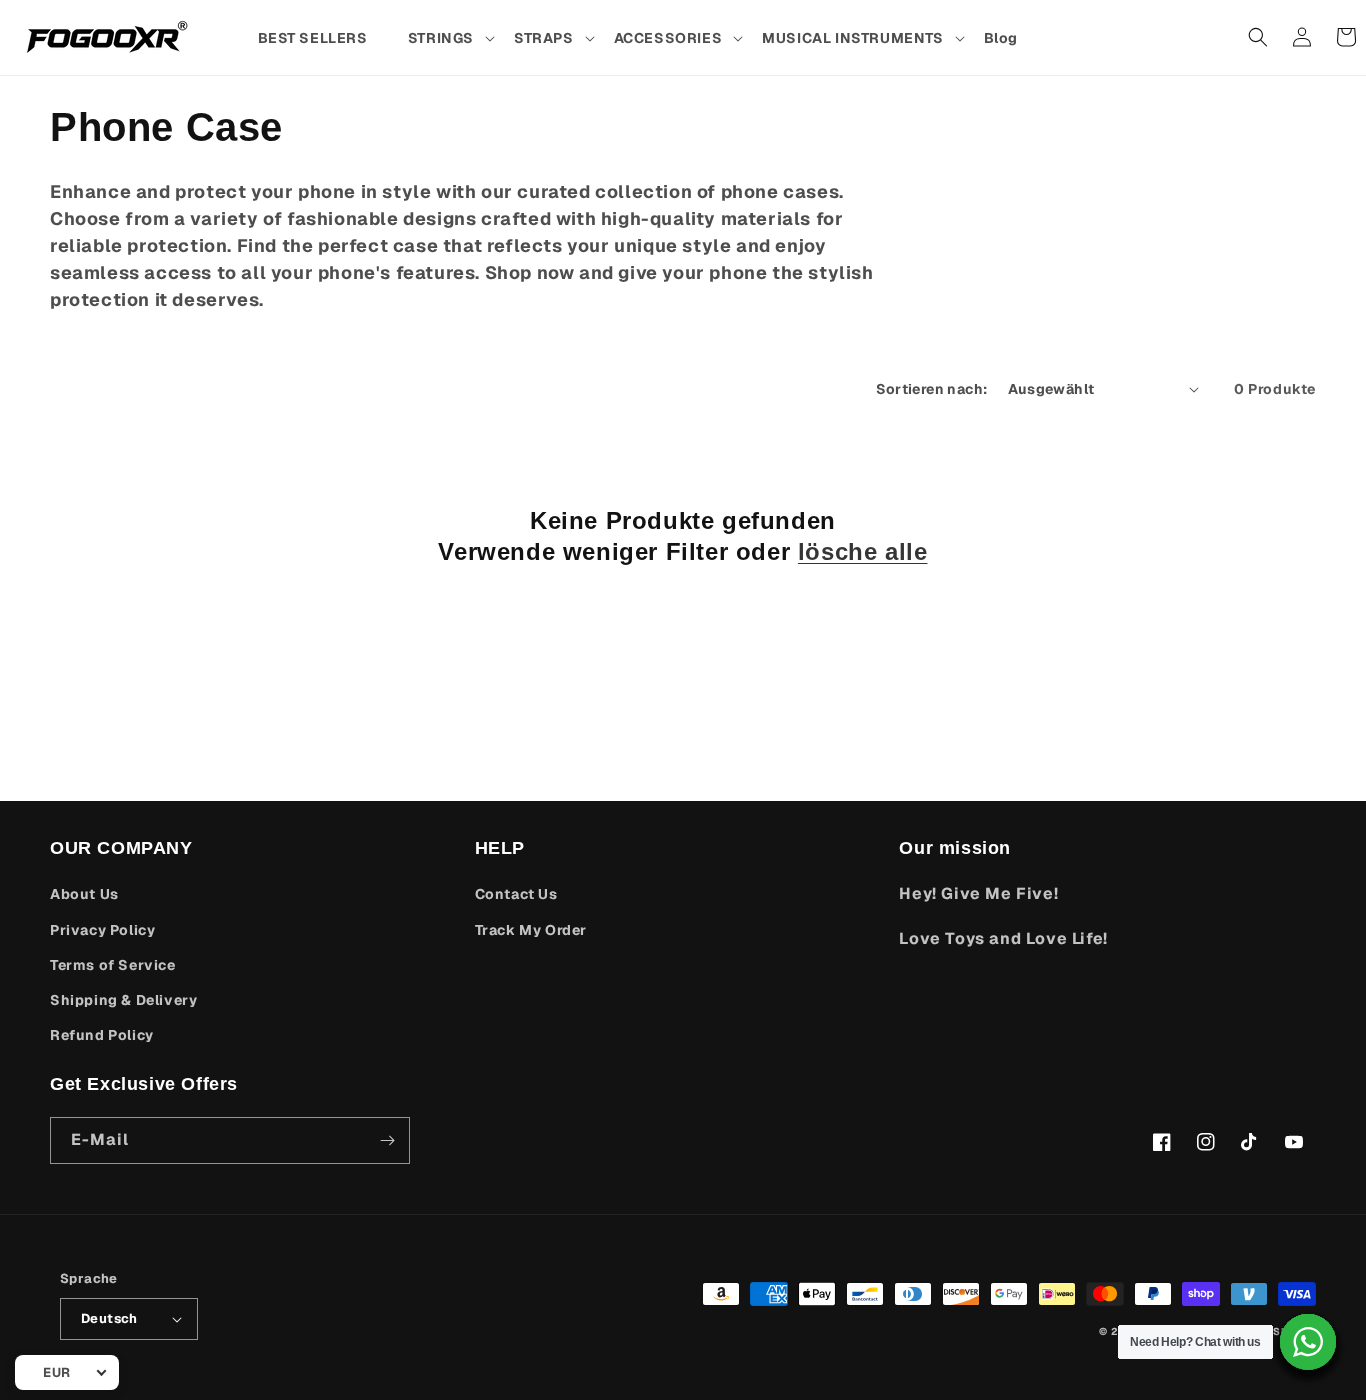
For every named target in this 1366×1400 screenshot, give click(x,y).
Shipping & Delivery (123, 1000)
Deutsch (109, 1318)
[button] (451, 38)
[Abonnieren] (387, 1140)
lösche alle (863, 551)
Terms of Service (113, 965)
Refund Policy (102, 1035)
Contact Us (516, 894)
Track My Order (531, 930)
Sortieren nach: (932, 389)
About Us (84, 894)
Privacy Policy (102, 930)
